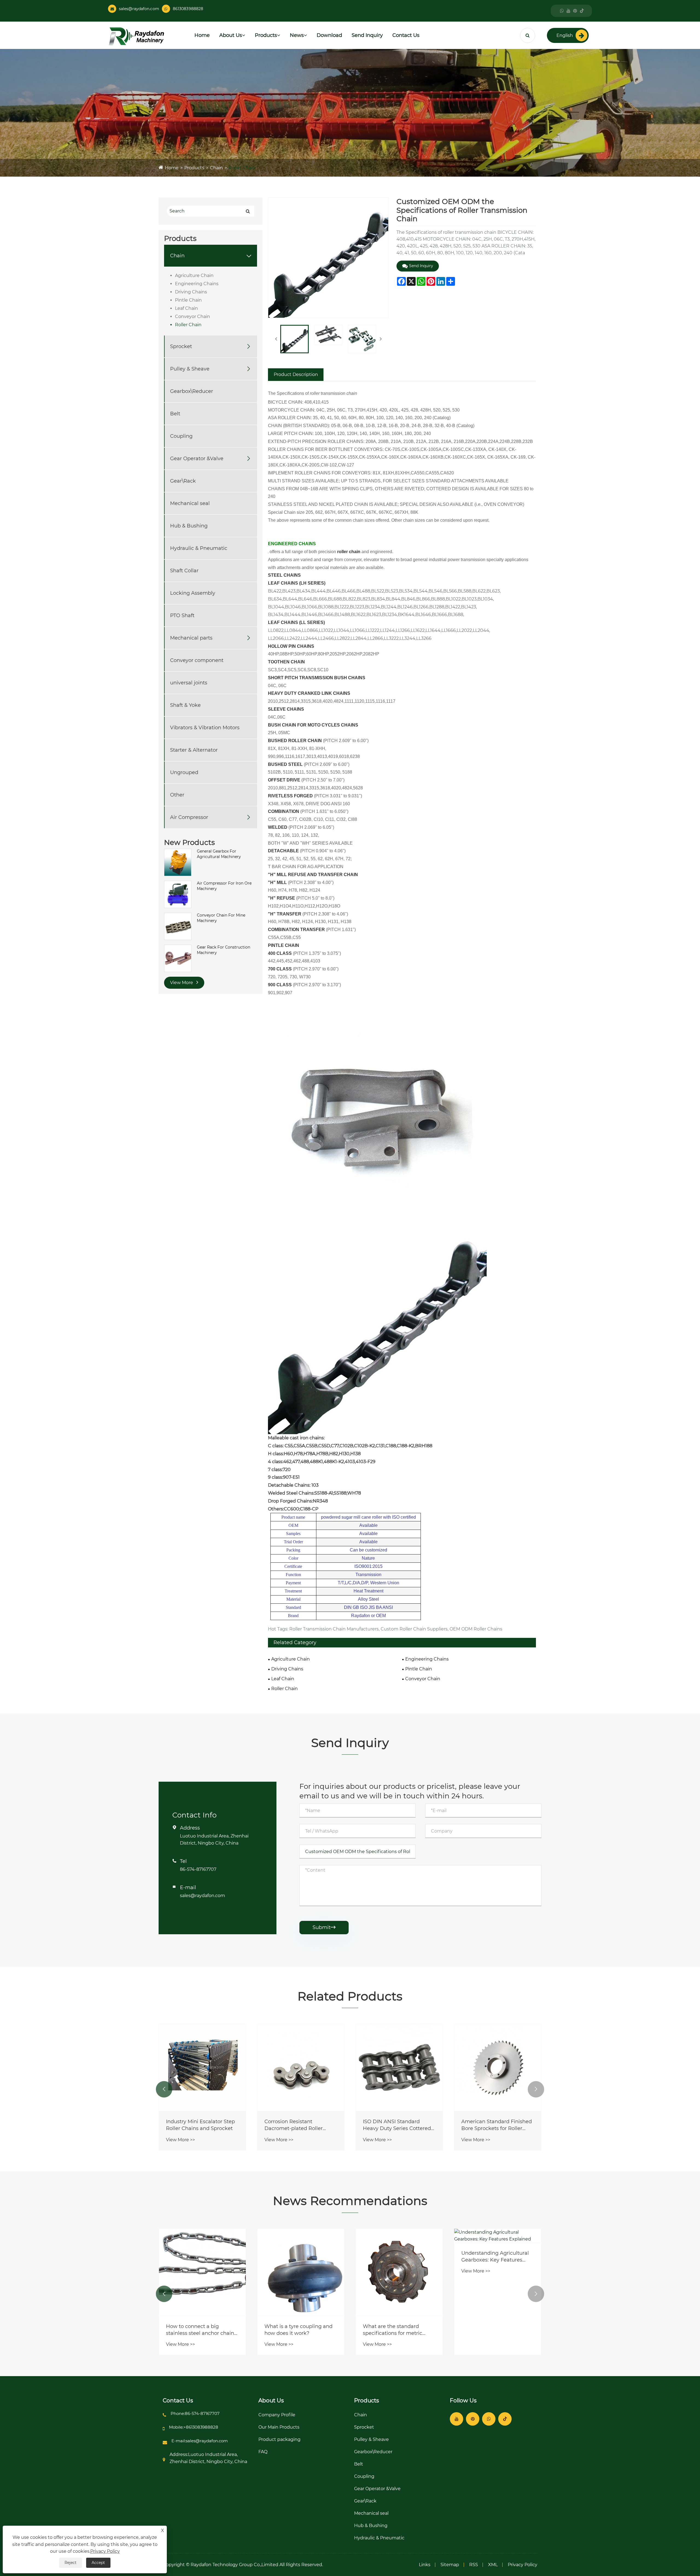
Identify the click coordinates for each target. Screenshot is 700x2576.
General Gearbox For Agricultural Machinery (219, 854)
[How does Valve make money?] (202, 2272)
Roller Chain (242, 168)
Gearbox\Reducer (192, 391)
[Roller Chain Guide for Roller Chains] (301, 2067)
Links (425, 2565)
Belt (175, 414)
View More (182, 983)
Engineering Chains (197, 284)
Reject (71, 2563)
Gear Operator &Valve (197, 459)
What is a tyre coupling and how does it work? (495, 2330)
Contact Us (406, 35)
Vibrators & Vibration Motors (205, 728)
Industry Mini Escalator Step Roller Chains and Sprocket (397, 2125)
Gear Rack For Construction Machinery (224, 950)
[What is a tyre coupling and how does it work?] (498, 2272)
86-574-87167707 (198, 1869)
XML (493, 2565)
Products (266, 35)
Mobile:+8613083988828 (194, 2427)
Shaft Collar (184, 571)
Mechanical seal (190, 503)
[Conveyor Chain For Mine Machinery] (178, 926)
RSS (474, 2565)
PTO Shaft (182, 615)
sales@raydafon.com (139, 9)
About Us (231, 35)
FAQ (263, 2452)
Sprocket (181, 346)
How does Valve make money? (193, 2330)
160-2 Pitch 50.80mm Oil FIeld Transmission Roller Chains (197, 2125)
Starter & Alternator (194, 750)
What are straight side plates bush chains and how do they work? (301, 2330)
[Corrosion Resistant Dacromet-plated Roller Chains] (498, 2067)
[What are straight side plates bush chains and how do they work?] (301, 2272)
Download (329, 35)
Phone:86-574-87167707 (195, 2413)
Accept (98, 2563)
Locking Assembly (193, 593)
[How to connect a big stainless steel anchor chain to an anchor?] (399, 2272)
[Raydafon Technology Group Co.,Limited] (136, 36)
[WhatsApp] (562, 11)
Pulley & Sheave (190, 369)
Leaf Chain (186, 308)
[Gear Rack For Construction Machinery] (178, 958)
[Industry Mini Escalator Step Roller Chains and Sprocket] (399, 2067)
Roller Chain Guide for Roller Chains (299, 2125)
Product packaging (279, 2439)
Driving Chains (191, 292)
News (297, 35)
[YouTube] (568, 11)
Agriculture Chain (194, 275)
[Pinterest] (575, 11)
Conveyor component (197, 660)
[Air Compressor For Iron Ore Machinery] (178, 894)
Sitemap (450, 2565)
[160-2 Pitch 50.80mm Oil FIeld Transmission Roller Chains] (202, 2067)
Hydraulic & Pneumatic (199, 548)
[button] (164, 2089)
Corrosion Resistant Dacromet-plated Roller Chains (490, 2125)
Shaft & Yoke (185, 705)
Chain (216, 168)
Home (202, 35)
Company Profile (277, 2415)
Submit (324, 1927)
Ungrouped (184, 772)
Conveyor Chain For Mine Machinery (221, 918)
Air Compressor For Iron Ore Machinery (224, 886)
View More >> (180, 2140)
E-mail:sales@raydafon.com (200, 2441)
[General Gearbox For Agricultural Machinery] (178, 862)
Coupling (181, 436)
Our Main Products (279, 2427)
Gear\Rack (183, 481)
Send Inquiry (367, 35)
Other (177, 795)
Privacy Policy (523, 2565)
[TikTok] (582, 11)
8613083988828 (188, 9)
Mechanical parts (191, 638)
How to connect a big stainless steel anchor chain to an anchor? (397, 2330)
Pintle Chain (188, 300)
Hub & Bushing (189, 526)
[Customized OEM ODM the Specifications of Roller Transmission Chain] (294, 339)
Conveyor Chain (192, 316)
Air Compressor (189, 817)
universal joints (189, 683)
